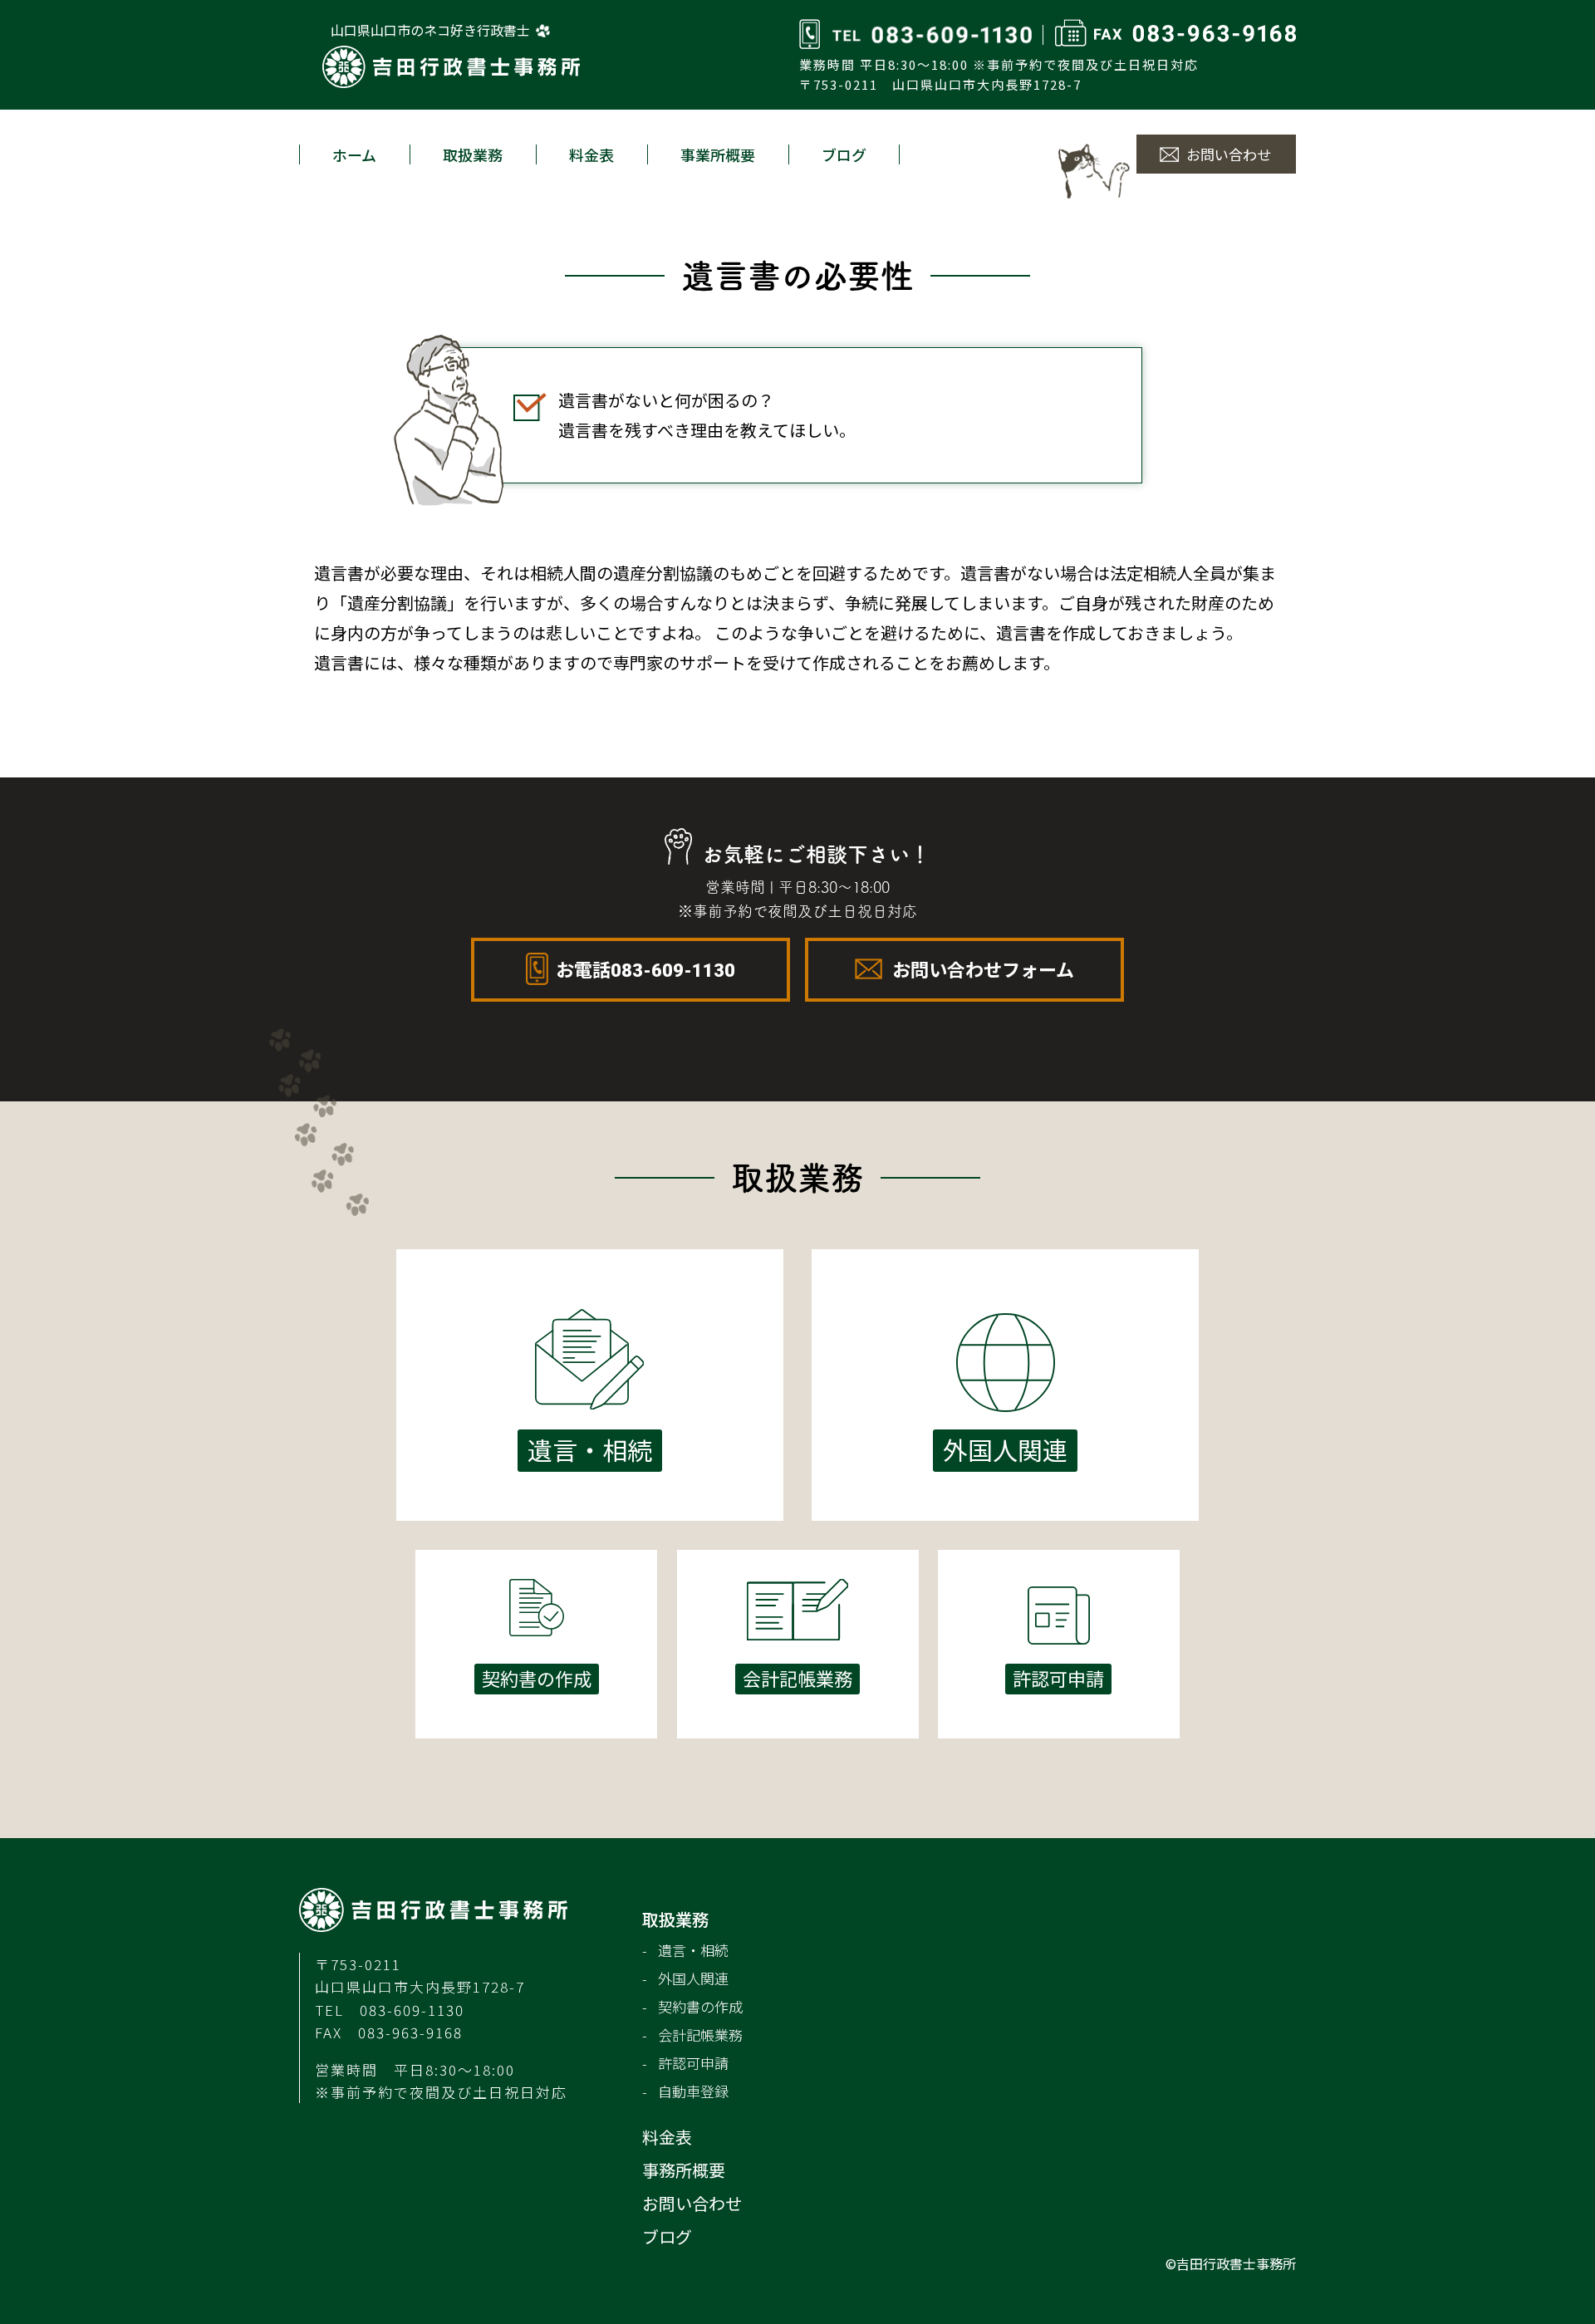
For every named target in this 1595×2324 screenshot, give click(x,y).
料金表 (591, 154)
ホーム (354, 154)
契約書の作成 (700, 2006)
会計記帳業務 (700, 2035)
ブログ (844, 154)
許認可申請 (693, 2063)
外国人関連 (693, 1978)
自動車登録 (693, 2091)
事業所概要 (718, 154)
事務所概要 (684, 2170)
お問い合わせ (1229, 154)
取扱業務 (473, 154)
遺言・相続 (693, 1950)
